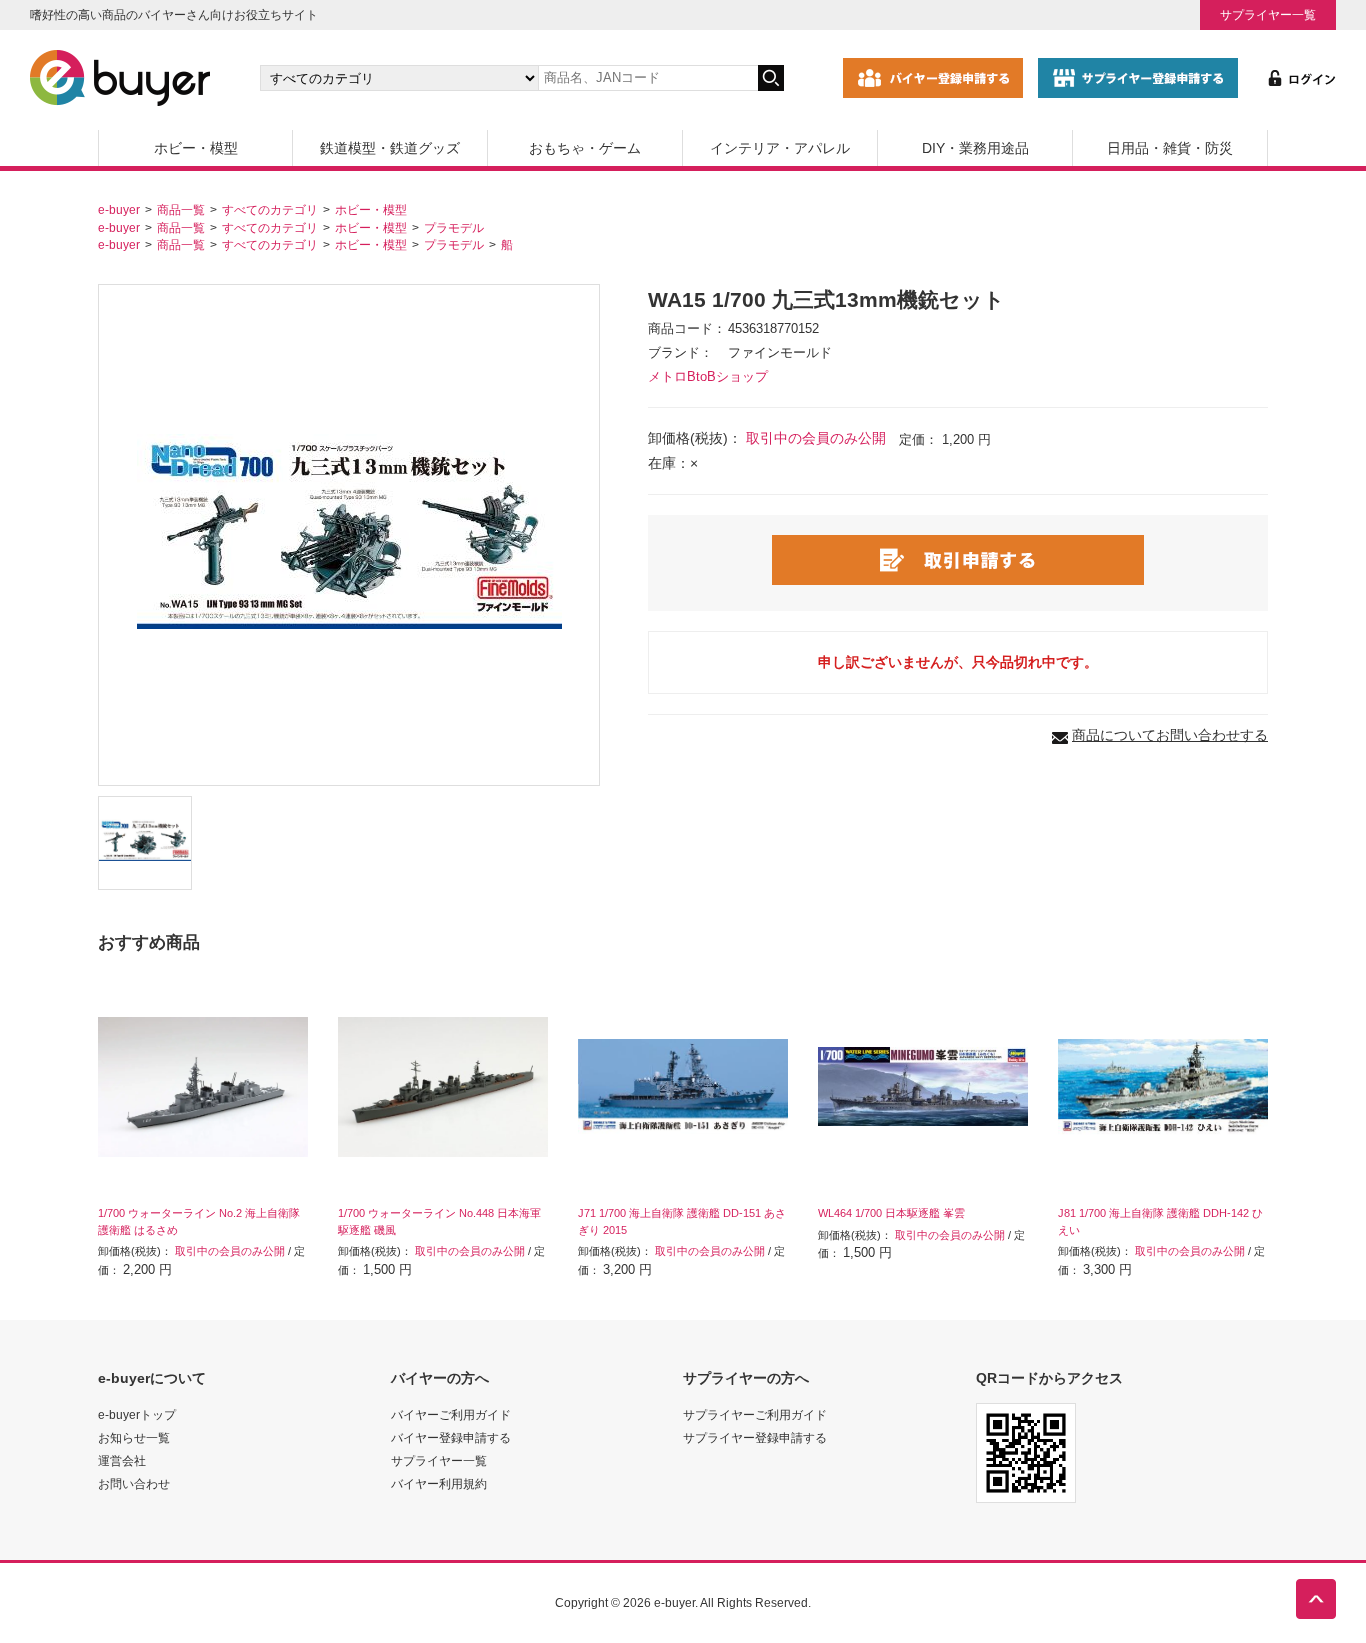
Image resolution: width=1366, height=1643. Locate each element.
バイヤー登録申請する (451, 1437)
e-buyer (119, 209)
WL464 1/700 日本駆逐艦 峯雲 (891, 1213)
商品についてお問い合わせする (1170, 735)
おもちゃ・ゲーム (585, 148)
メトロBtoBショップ (708, 377)
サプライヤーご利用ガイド (755, 1414)
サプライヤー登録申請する (755, 1437)
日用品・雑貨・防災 (1170, 148)
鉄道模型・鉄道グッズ (390, 148)
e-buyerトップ (137, 1414)
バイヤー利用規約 (439, 1483)
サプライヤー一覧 (1268, 14)
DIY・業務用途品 (975, 148)
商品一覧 (181, 209)
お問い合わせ (134, 1483)
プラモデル (454, 227)
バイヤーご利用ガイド (451, 1414)
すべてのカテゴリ (270, 209)
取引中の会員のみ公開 (816, 438)
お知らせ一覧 (134, 1437)
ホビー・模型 (196, 148)
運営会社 (122, 1460)
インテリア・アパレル (780, 148)
